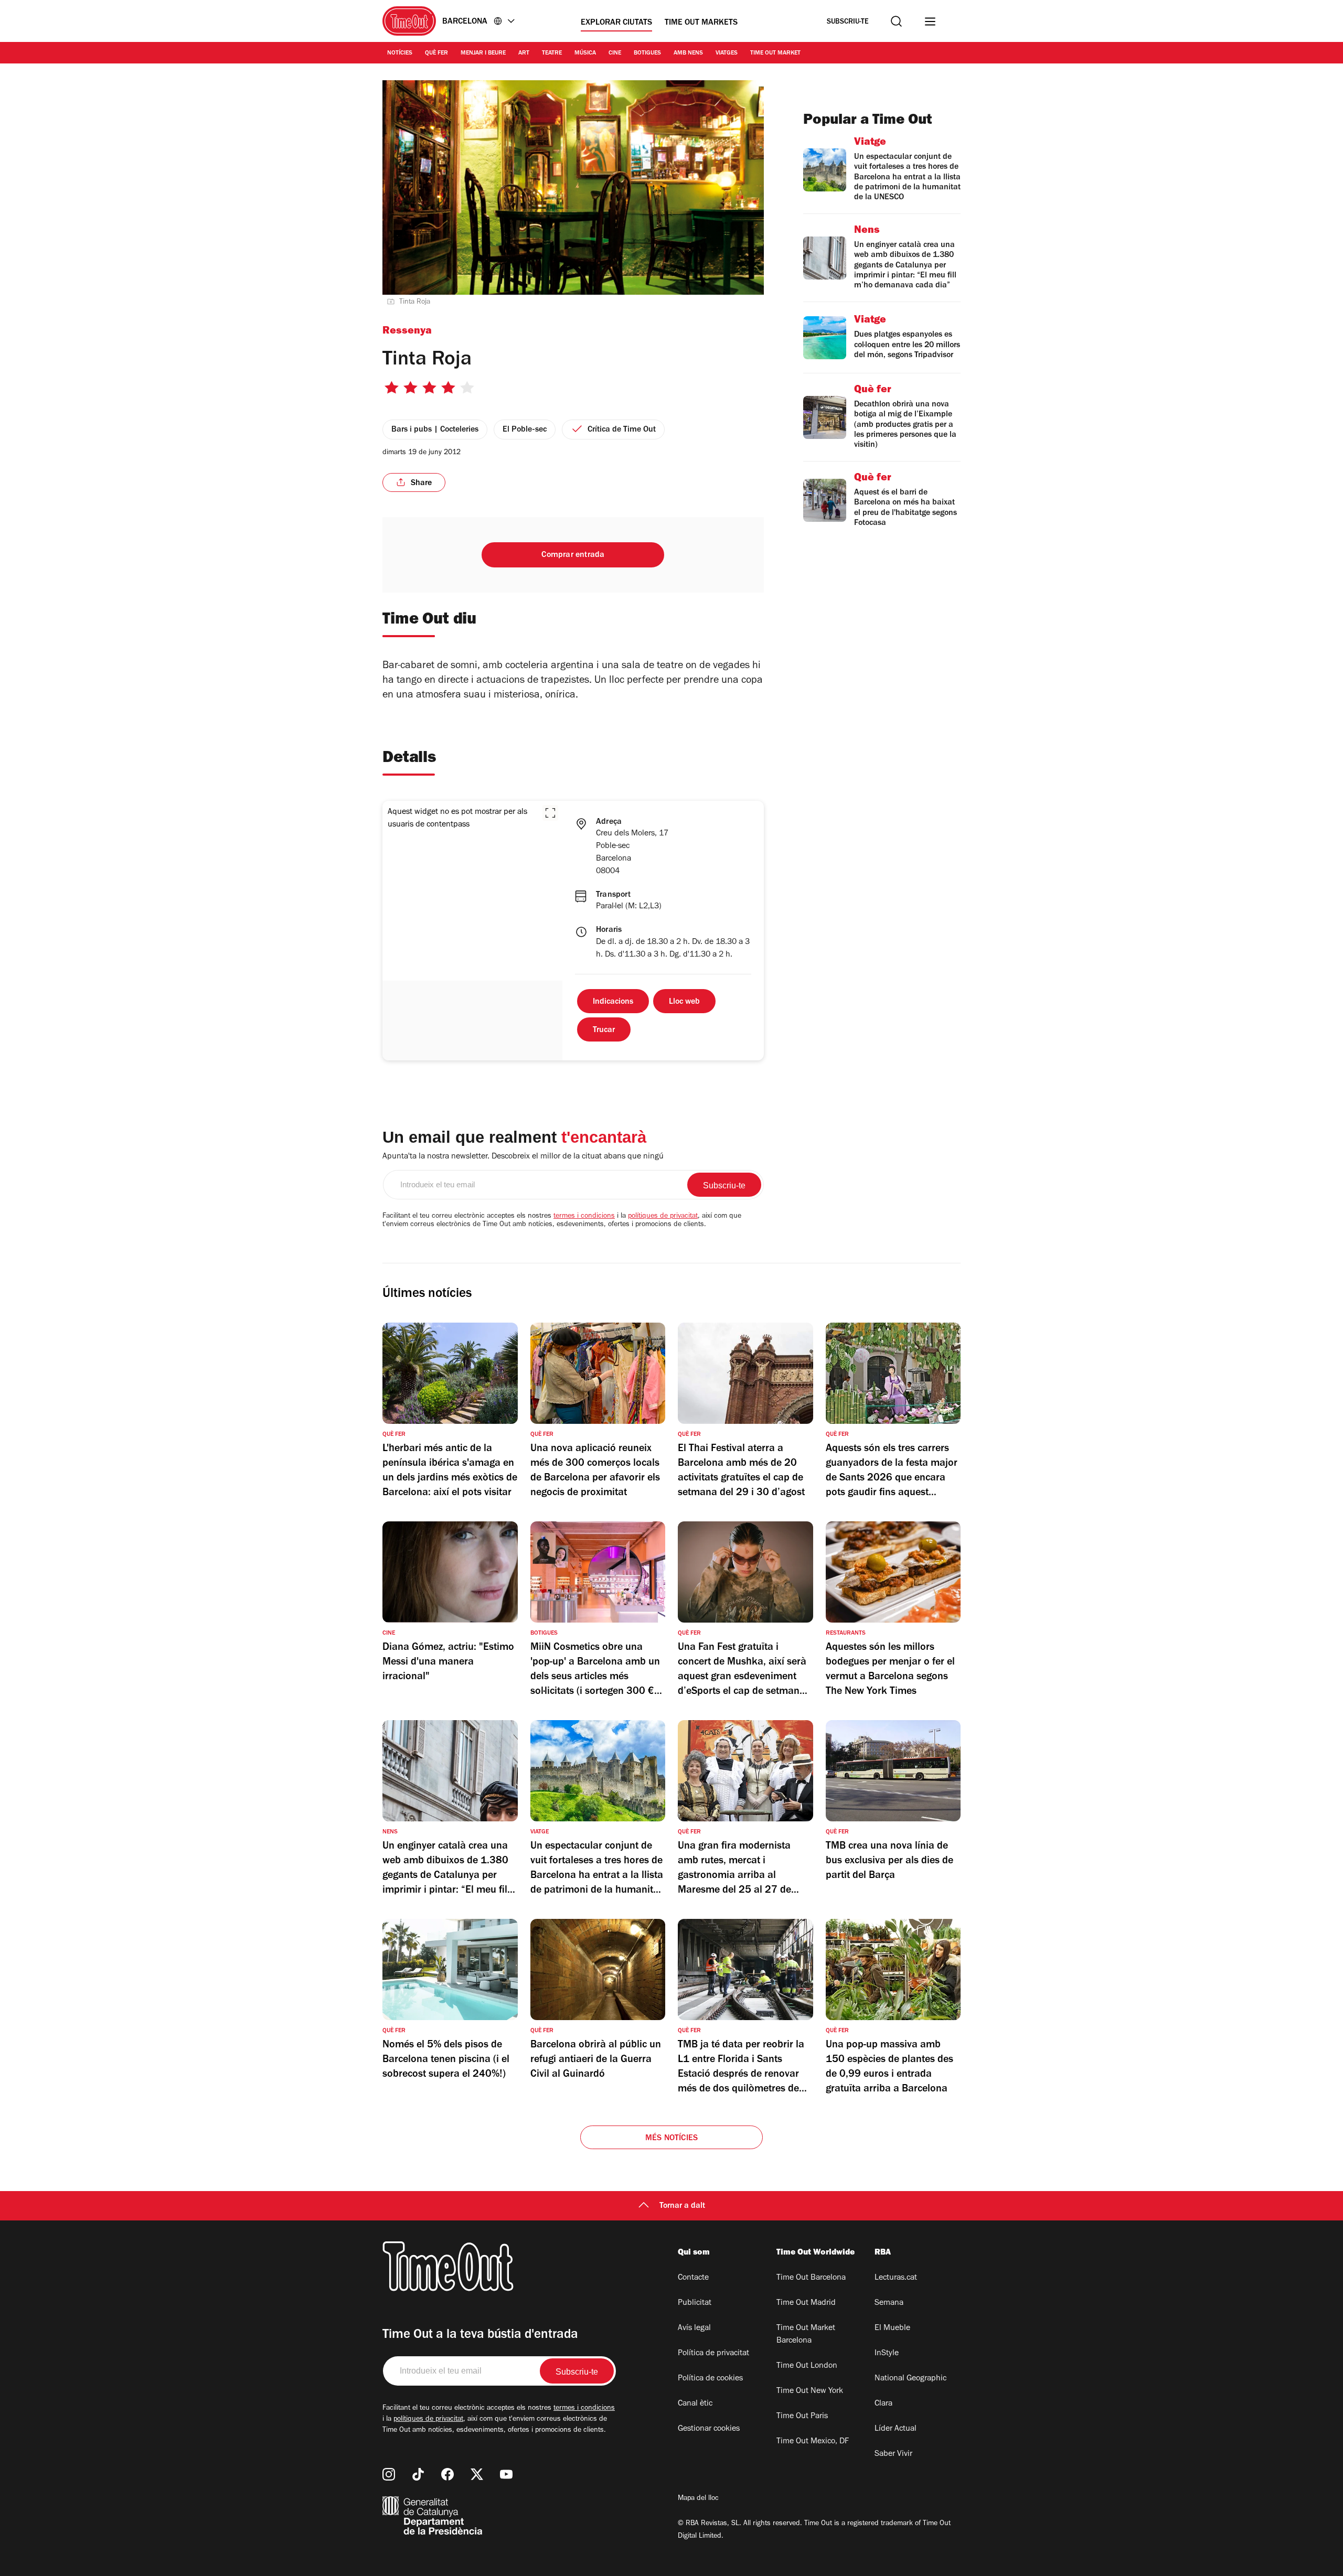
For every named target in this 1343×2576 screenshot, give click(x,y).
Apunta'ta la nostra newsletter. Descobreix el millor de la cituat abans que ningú (523, 1157)
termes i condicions (584, 1217)
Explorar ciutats (616, 23)
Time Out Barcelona (811, 2278)
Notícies (400, 53)
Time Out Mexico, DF (813, 2442)
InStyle (887, 2354)
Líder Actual (896, 2429)
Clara (883, 2404)
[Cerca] (896, 21)
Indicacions (613, 1002)
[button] (550, 813)
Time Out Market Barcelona (806, 2335)
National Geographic (910, 2379)
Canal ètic (695, 2404)
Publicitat (695, 2303)
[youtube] (506, 2474)
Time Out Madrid (806, 2303)
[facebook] (447, 2474)
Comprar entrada (573, 555)
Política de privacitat (713, 2354)
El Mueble (892, 2328)
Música (585, 53)
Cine (615, 53)
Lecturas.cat (896, 2278)
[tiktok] (418, 2474)
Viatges (727, 53)
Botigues (647, 53)
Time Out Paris (802, 2417)
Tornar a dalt (682, 2206)
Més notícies (671, 2139)
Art (524, 53)
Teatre (552, 53)
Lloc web (684, 1002)
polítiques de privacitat (663, 1217)
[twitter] (477, 2474)
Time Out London (807, 2366)
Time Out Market (775, 53)
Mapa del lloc (698, 2499)
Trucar (604, 1031)
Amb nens (688, 53)
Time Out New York (810, 2391)
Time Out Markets (701, 23)
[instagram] (389, 2474)
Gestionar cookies (709, 2429)
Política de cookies (710, 2379)
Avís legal (694, 2328)
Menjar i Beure (483, 53)
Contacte (693, 2278)
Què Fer (436, 53)
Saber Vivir (893, 2454)
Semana (889, 2303)
